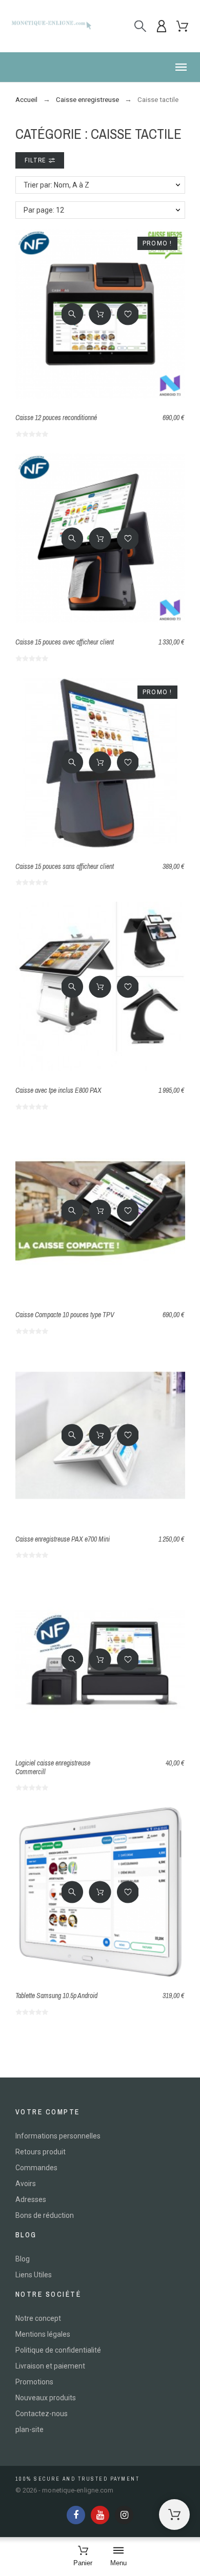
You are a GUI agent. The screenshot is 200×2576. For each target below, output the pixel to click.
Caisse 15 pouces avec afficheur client (65, 642)
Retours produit (41, 2152)
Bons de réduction (45, 2215)
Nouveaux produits (46, 2398)
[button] (100, 67)
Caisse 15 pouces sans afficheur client (65, 866)
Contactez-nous (42, 2414)
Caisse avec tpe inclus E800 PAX (58, 1090)
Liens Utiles (34, 2275)
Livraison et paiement (50, 2366)
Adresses (31, 2199)
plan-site (29, 2429)
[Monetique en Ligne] (51, 26)
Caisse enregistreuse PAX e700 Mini (63, 1539)
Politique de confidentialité (58, 2350)
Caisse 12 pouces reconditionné (56, 418)
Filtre (37, 160)
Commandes (36, 2168)
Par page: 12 (44, 210)
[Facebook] (76, 2515)
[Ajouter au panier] (100, 314)
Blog (23, 2259)
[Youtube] (100, 2515)
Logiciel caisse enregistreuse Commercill (53, 1767)
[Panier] (174, 2515)
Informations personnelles (58, 2136)
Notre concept (38, 2318)
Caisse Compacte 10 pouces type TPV (65, 1315)
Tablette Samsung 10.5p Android (56, 1996)
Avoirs (26, 2184)
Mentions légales (43, 2334)
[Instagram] (124, 2515)
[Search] (140, 26)
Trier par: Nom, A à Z (56, 185)
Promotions (34, 2382)
